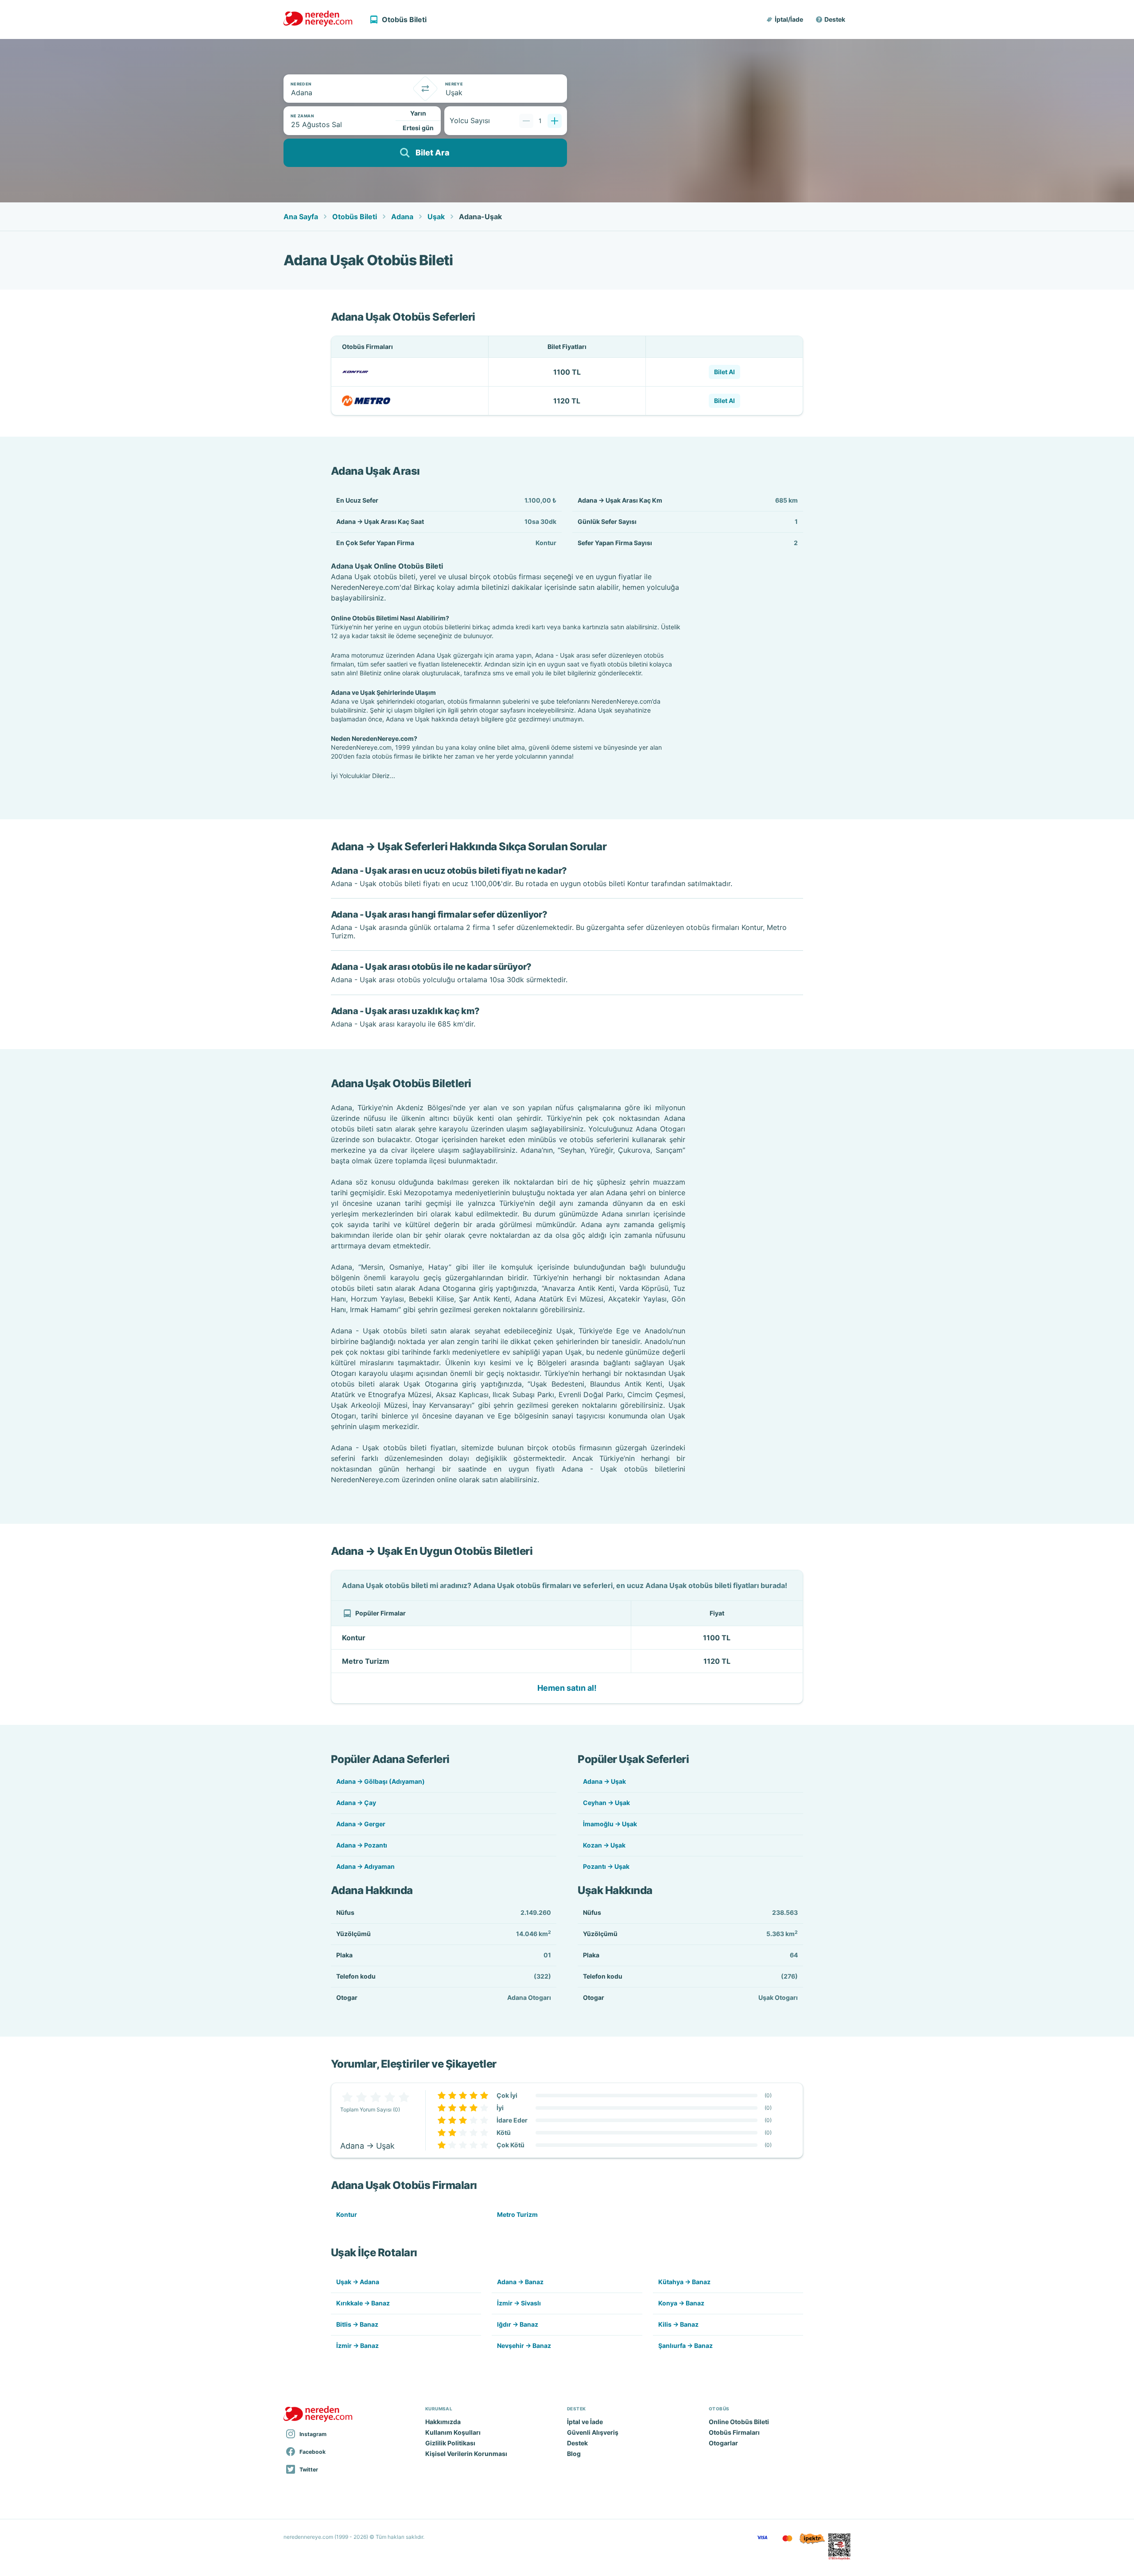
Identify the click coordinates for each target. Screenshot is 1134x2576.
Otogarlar (723, 2443)
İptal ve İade (585, 2422)
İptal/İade (789, 19)
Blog (574, 2454)
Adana (402, 217)
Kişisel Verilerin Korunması (466, 2454)
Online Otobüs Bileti (739, 2422)
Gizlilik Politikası (450, 2443)
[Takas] (425, 89)
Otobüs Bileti (355, 217)
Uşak (436, 217)
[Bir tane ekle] (555, 121)
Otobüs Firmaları (734, 2432)
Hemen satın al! (567, 1688)
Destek (835, 19)
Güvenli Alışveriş (593, 2432)
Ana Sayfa (301, 217)
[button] (785, 19)
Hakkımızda (443, 2422)
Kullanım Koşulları (453, 2432)
